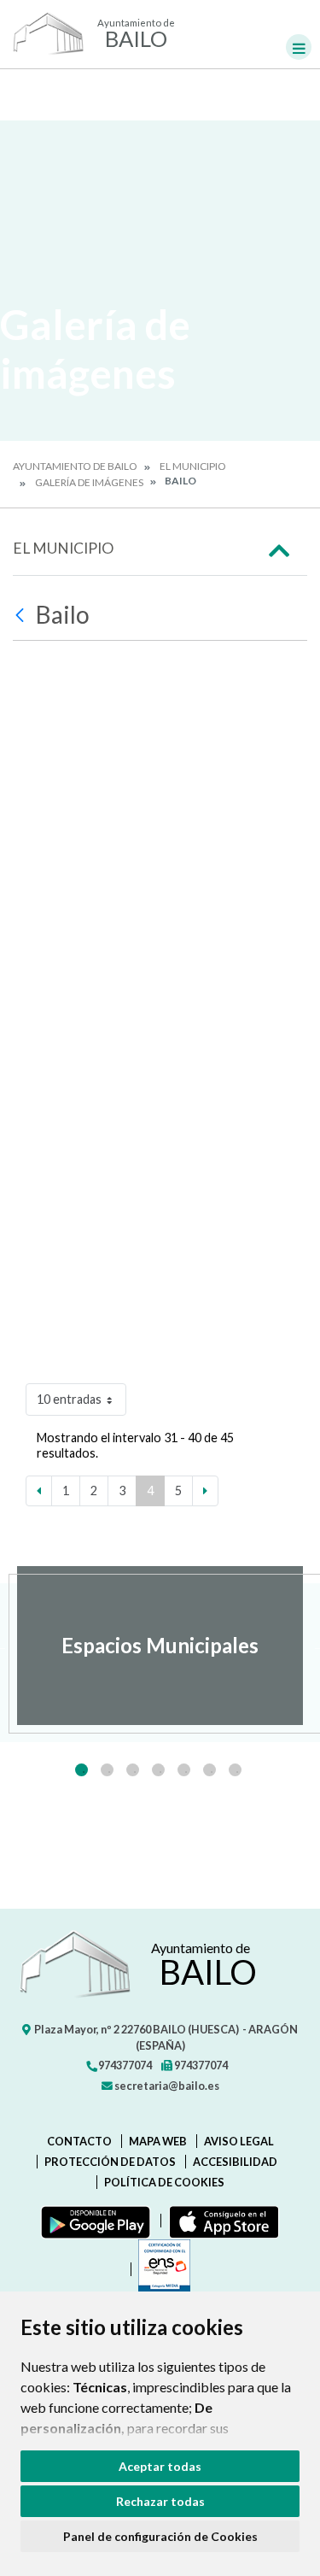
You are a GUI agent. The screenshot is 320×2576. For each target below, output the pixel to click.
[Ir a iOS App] (221, 2221)
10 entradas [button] (69, 1399)
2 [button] (107, 1770)
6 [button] (209, 1770)
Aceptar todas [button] (160, 2466)
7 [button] (235, 1770)
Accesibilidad (235, 2162)
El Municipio (193, 466)
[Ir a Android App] (92, 2221)
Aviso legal (239, 2141)
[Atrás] (22, 615)
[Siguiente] (205, 1491)
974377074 (124, 2065)
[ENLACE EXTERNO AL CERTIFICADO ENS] (160, 2269)
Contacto (79, 2141)
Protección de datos (110, 2162)
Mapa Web (158, 2141)
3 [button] (133, 1770)
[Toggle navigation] (299, 47)
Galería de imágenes (89, 482)
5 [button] (184, 1770)
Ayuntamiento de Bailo (75, 466)
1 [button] (81, 1770)
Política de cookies (164, 2182)
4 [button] (158, 1770)
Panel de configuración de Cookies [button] (160, 2536)
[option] (160, 1646)
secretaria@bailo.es (166, 2086)
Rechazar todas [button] (160, 2501)
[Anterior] (39, 1491)
